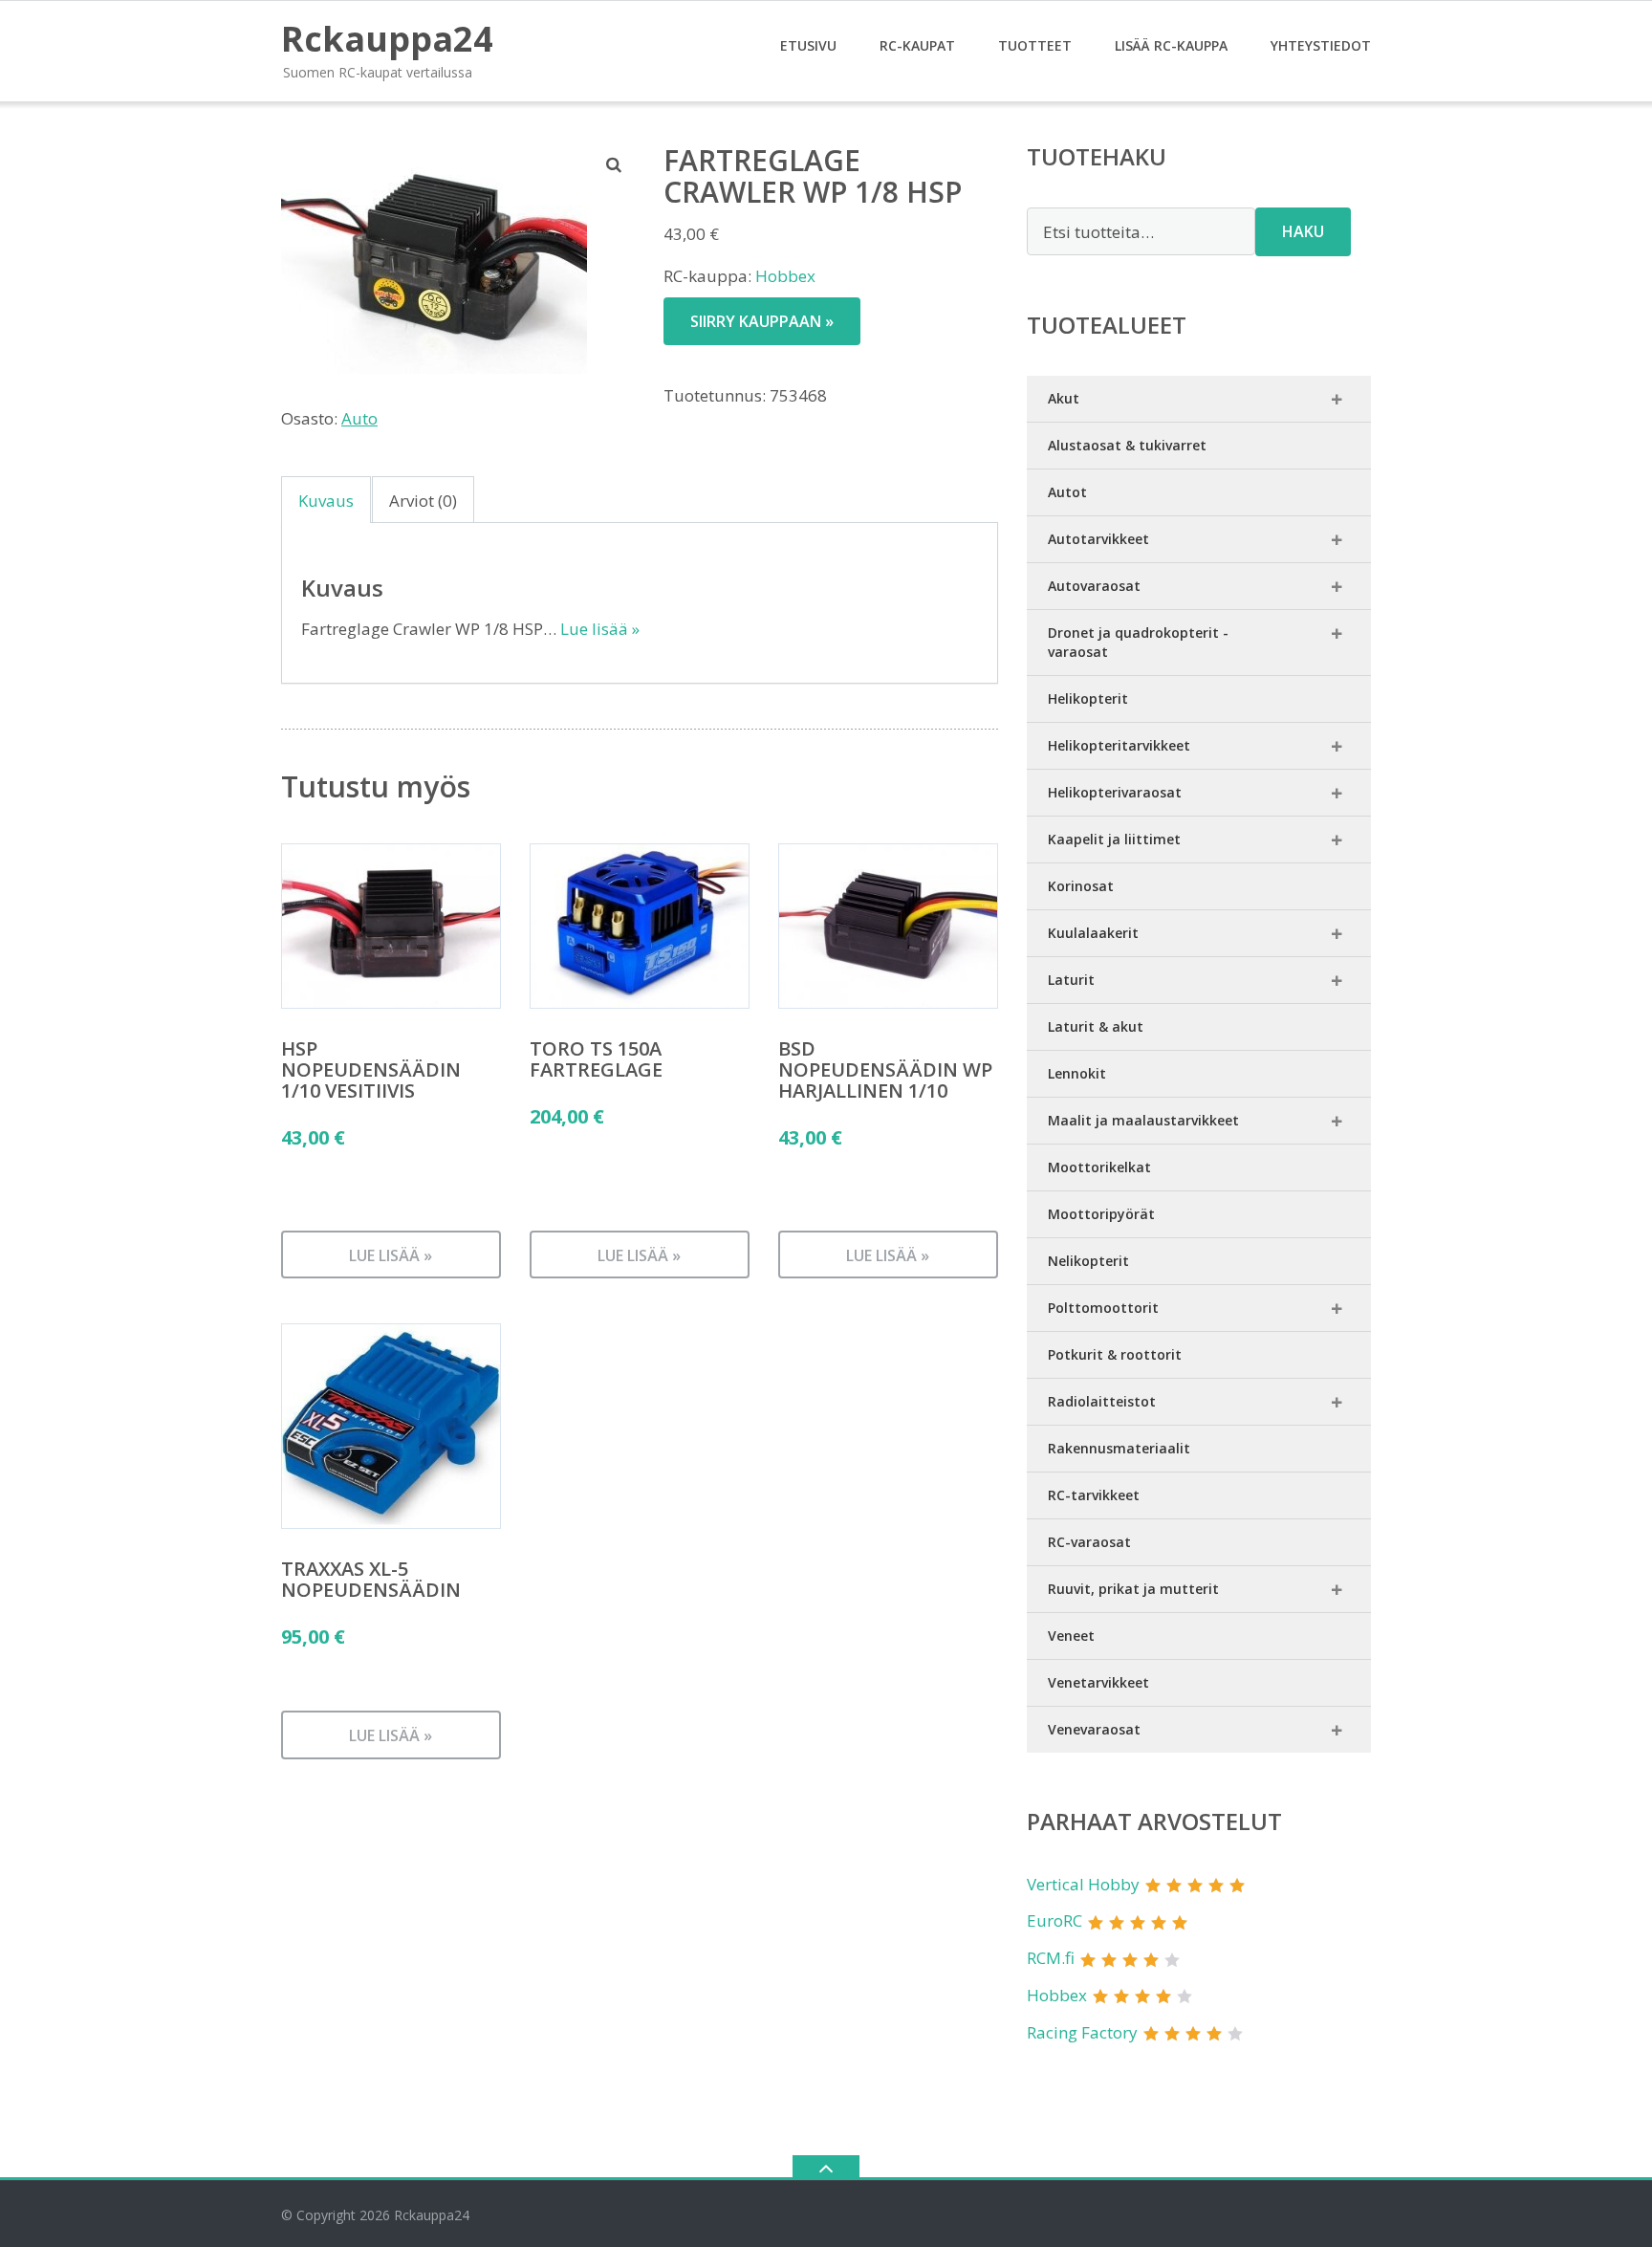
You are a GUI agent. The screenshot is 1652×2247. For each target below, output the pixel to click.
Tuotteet (1035, 45)
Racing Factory (1082, 2032)
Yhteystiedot (1321, 45)
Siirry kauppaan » (762, 321)
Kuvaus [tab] (326, 501)
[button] (615, 164)
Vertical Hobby (1083, 1884)
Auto (359, 418)
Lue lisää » (600, 629)
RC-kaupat (917, 45)
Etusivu (808, 45)
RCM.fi (1051, 1958)
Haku (1303, 231)
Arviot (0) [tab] (423, 501)
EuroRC (1054, 1920)
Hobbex (785, 276)
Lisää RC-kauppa (1171, 45)
